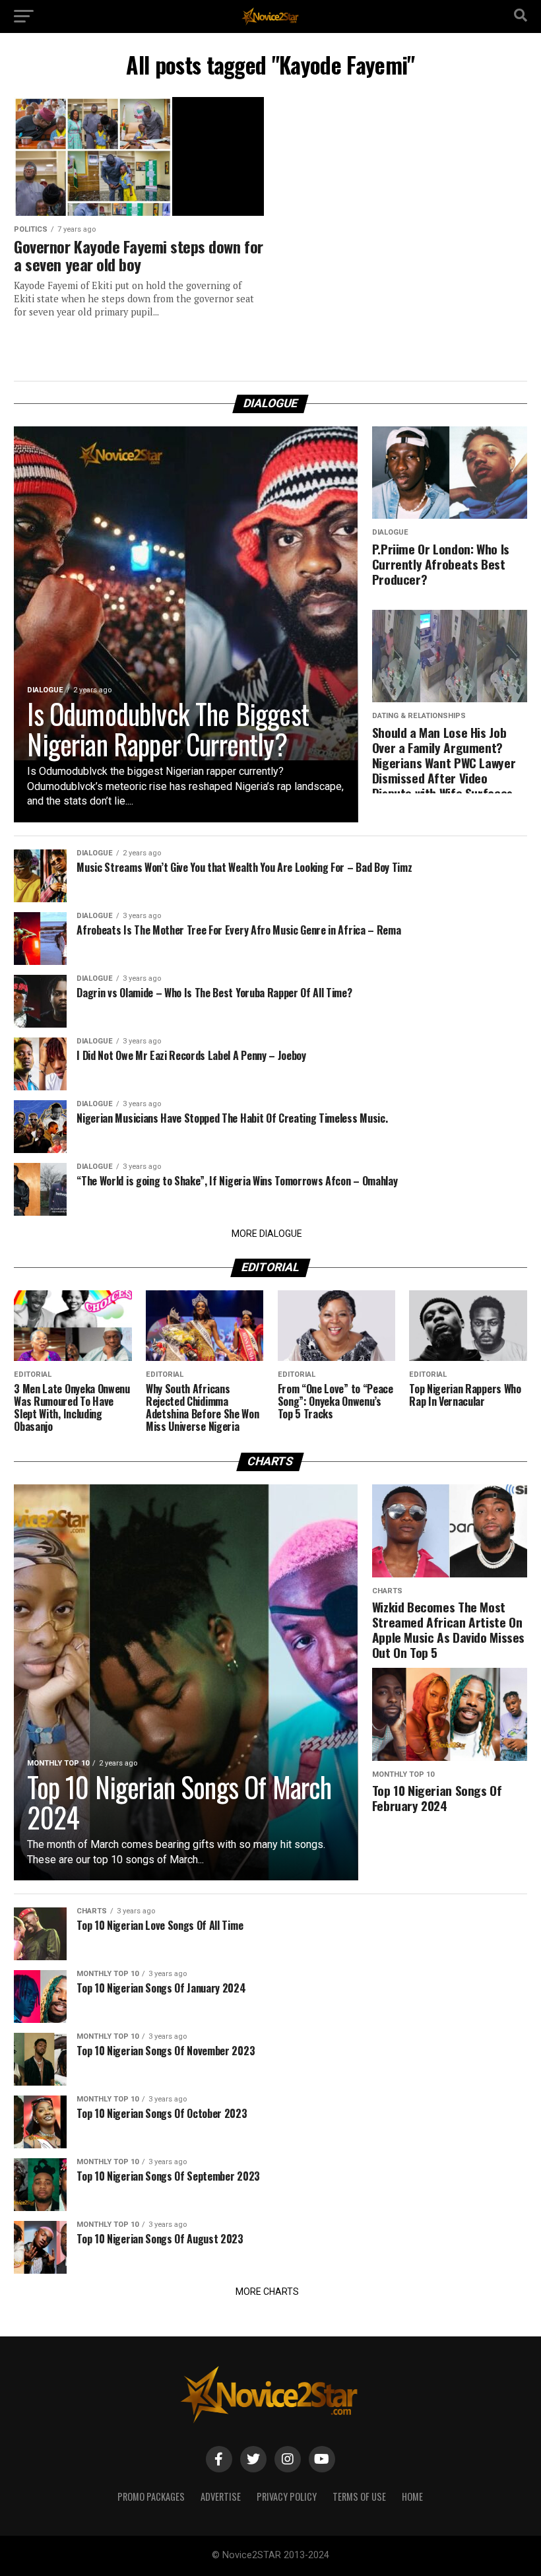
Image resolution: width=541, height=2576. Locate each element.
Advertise (221, 2496)
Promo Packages (151, 2496)
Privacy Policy (287, 2496)
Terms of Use (359, 2496)
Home (412, 2496)
